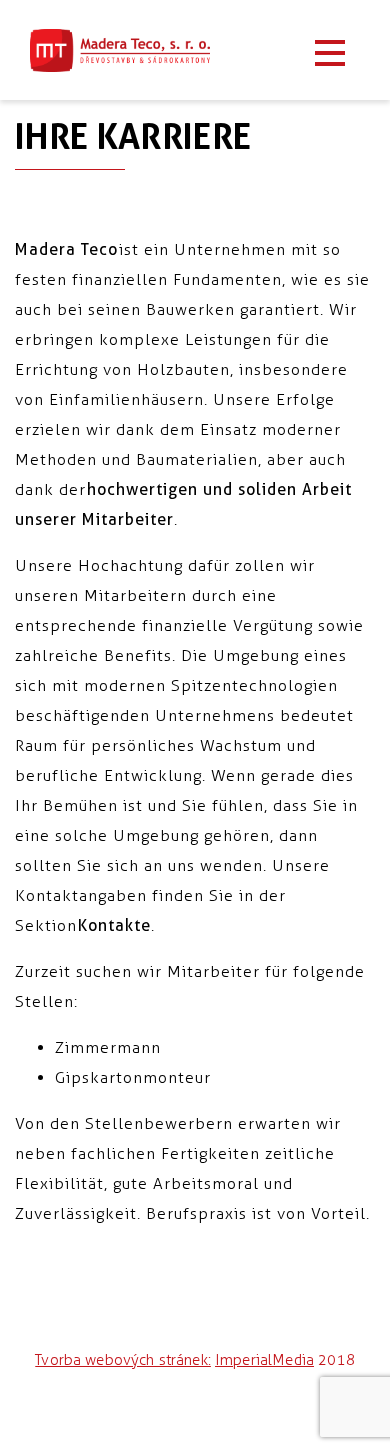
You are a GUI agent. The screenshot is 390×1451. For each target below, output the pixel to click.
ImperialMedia (264, 1360)
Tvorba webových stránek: (123, 1360)
